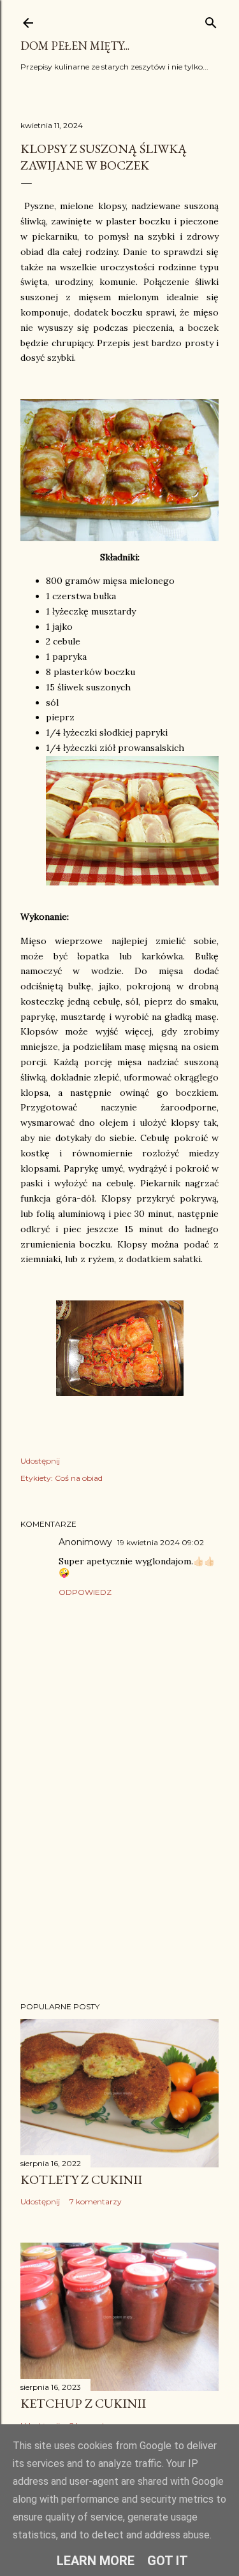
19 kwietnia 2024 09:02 (161, 1542)
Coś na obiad (79, 1478)
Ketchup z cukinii (83, 2403)
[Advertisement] (119, 1890)
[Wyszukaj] (211, 20)
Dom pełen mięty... (75, 46)
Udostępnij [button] (40, 1461)
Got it (168, 2561)
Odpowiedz (85, 1592)
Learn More (96, 2561)
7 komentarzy (96, 2201)
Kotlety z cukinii (81, 2179)
